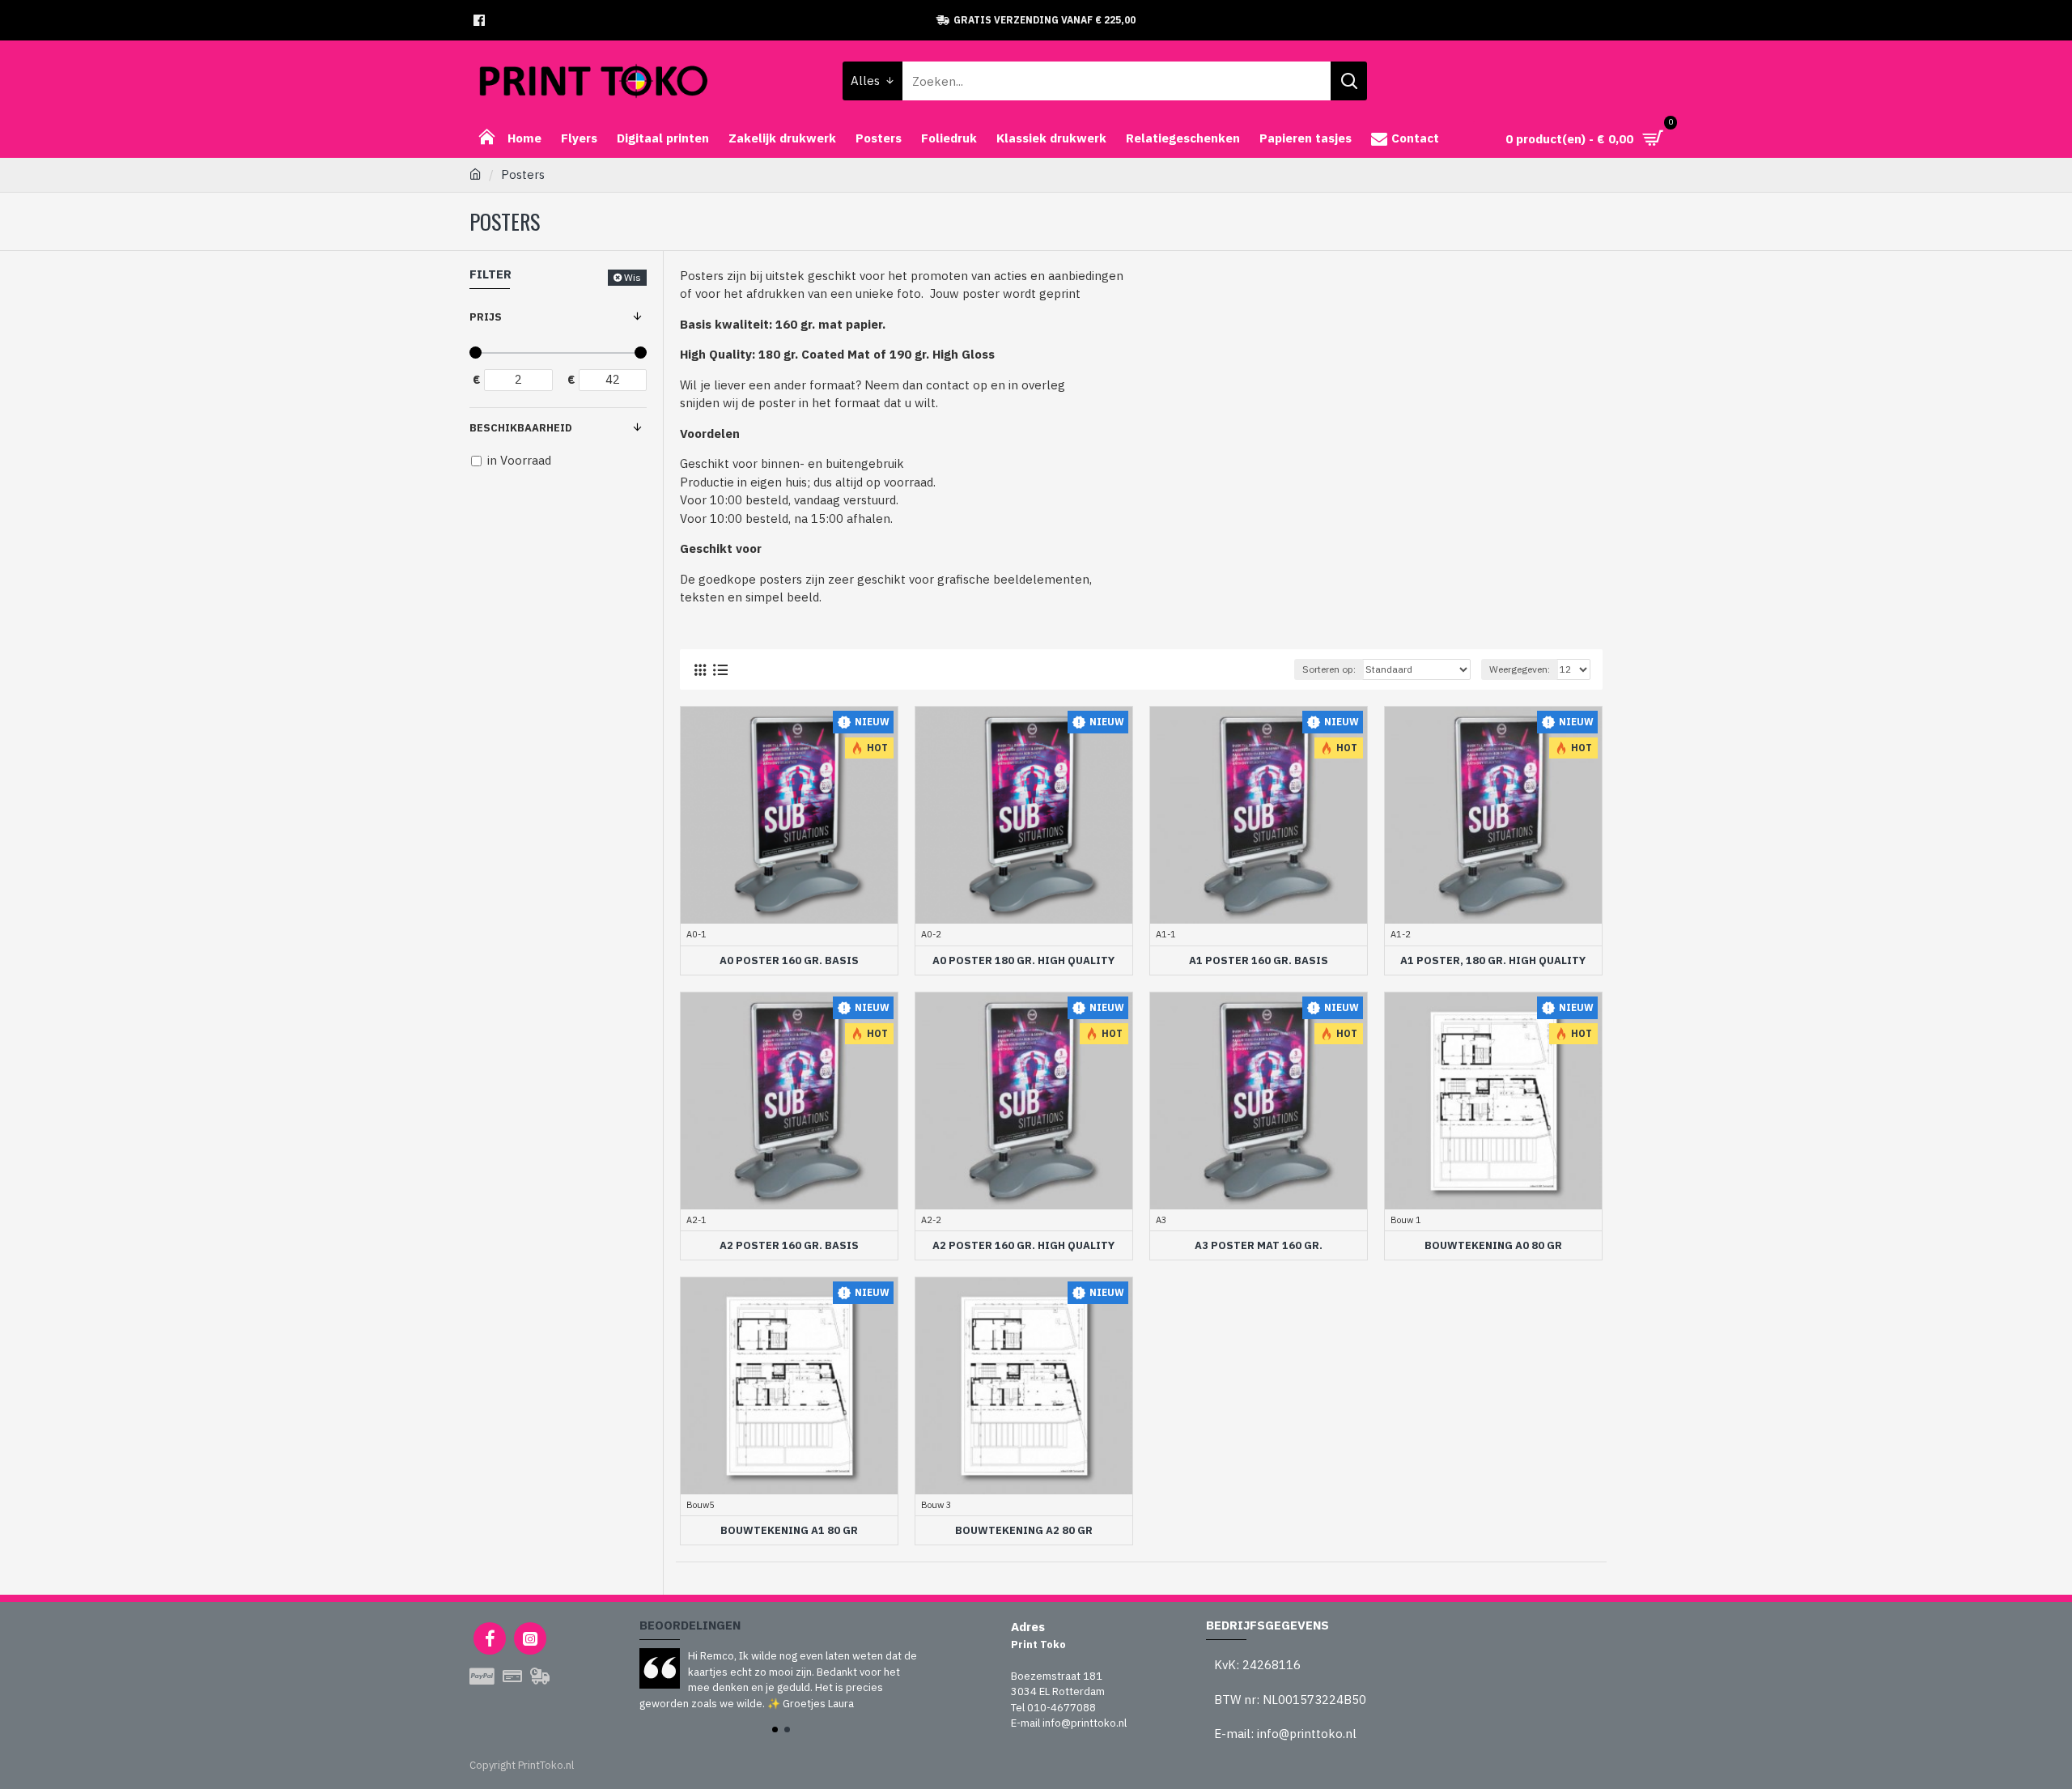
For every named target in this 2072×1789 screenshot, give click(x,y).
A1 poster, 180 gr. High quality (1493, 961)
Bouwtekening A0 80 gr (1493, 1246)
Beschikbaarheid (521, 428)
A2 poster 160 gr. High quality (1023, 1246)
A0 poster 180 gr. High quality (1023, 961)
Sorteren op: (1329, 669)
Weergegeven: (1520, 669)
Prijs (486, 317)
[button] (775, 1730)
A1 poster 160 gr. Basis (1259, 961)
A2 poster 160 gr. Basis (789, 1246)
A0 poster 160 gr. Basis (789, 961)
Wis (633, 277)
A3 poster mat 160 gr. (1259, 1246)
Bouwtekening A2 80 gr (1024, 1531)
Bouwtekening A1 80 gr (789, 1531)
